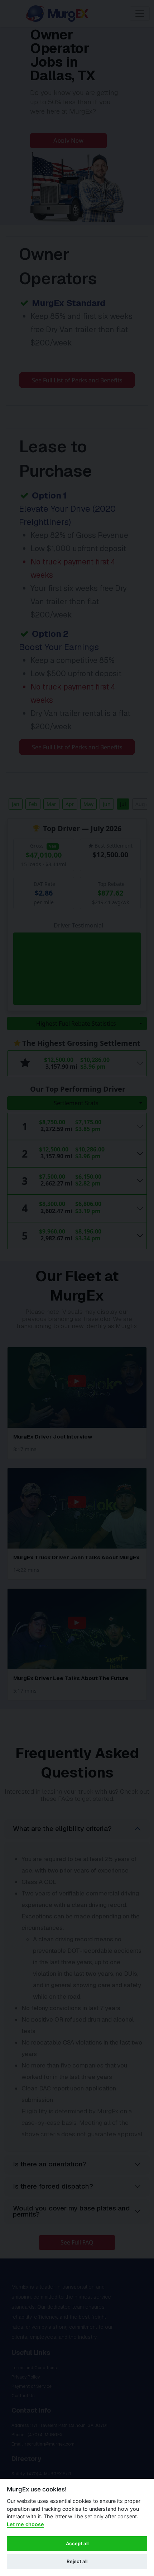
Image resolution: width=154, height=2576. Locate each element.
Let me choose (25, 2524)
